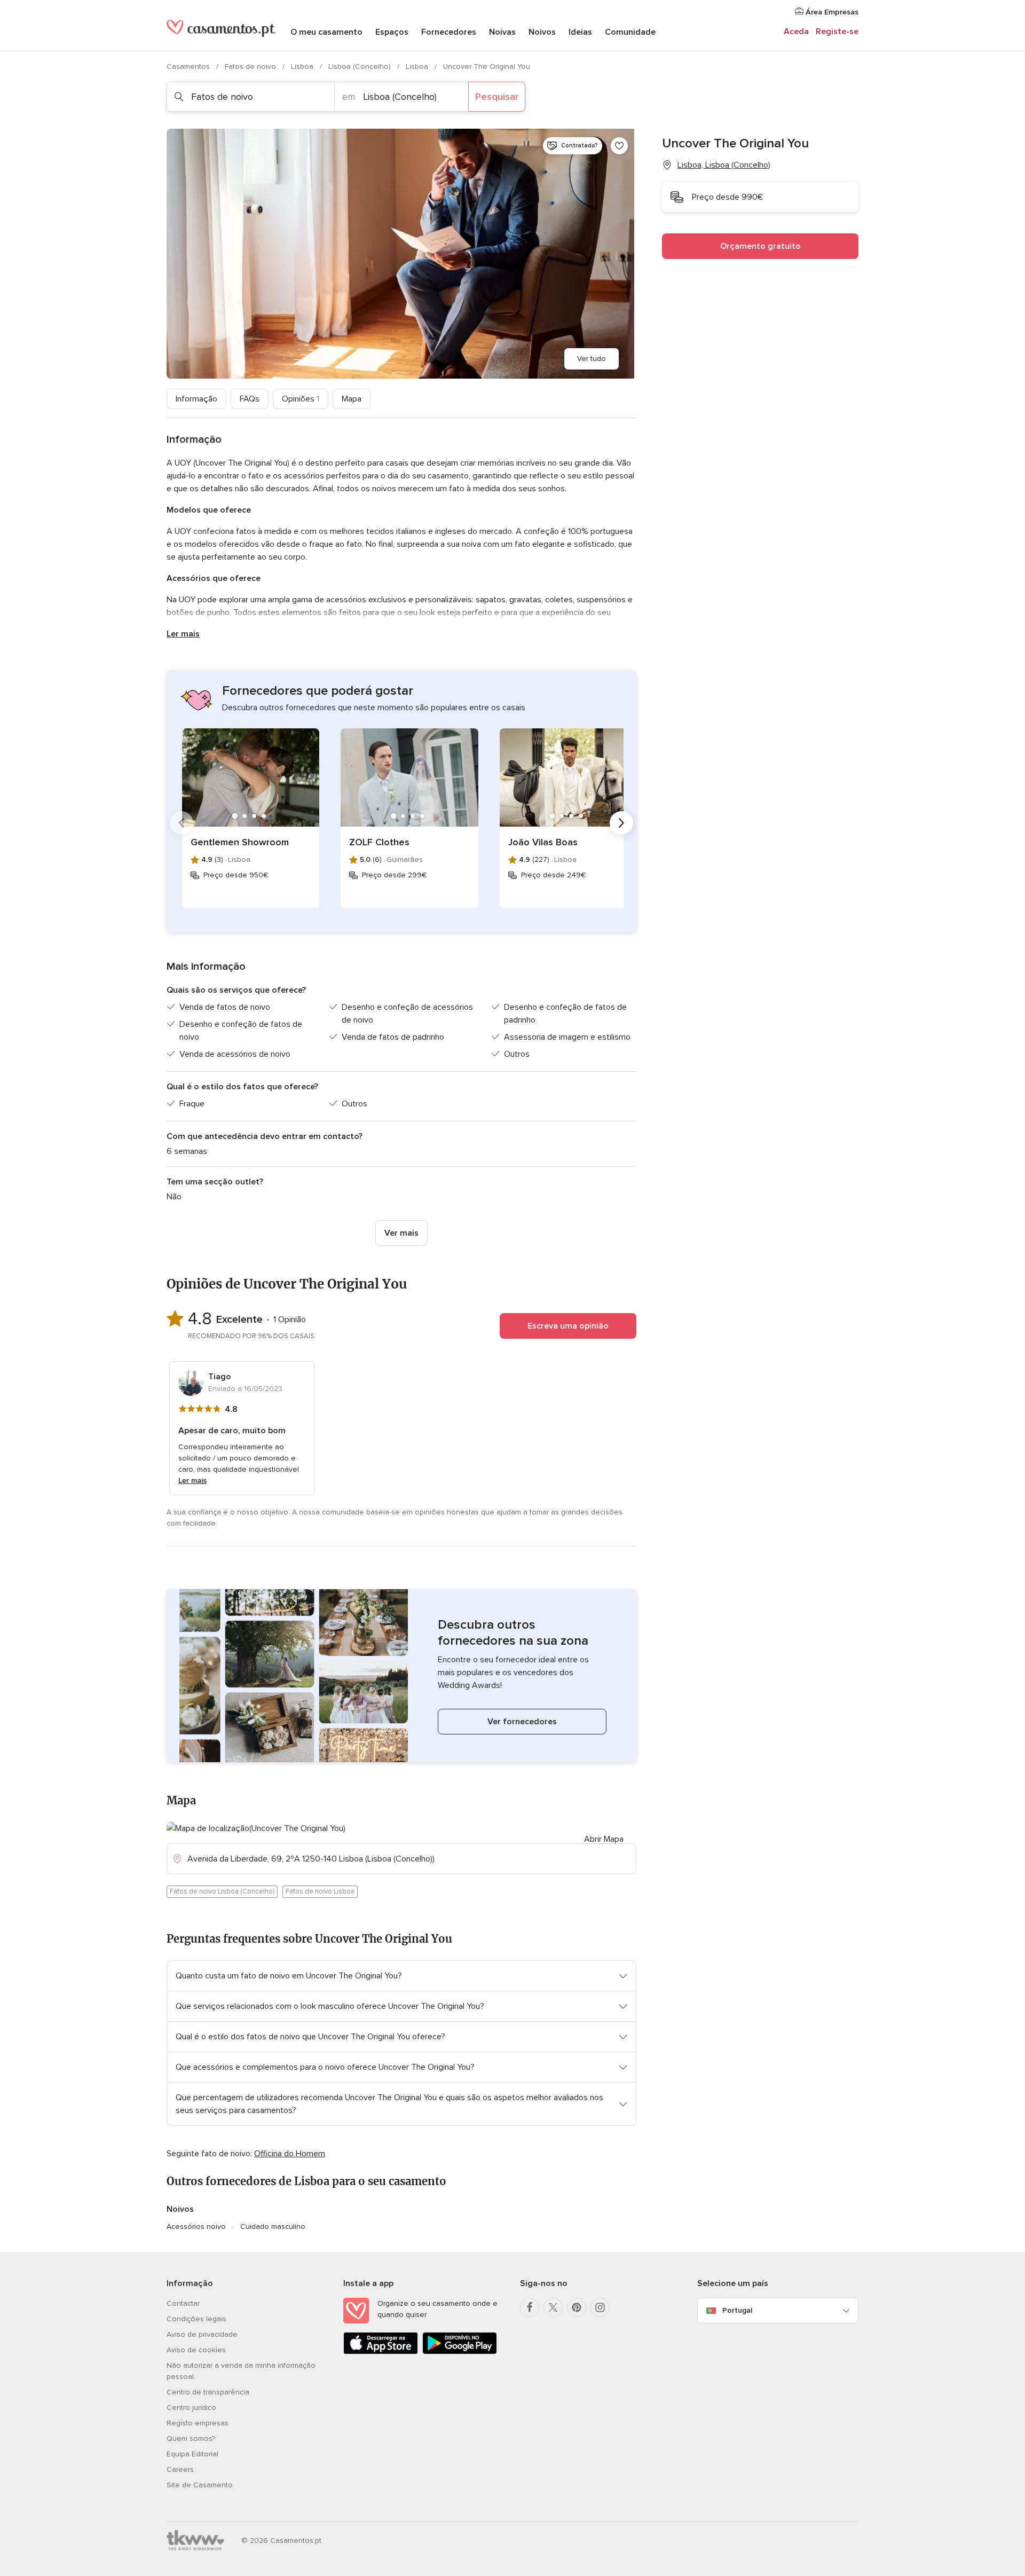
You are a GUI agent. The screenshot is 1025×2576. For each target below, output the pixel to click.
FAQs (250, 399)
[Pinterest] (577, 2307)
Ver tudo (592, 359)
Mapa (352, 399)
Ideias (580, 32)
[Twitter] (553, 2307)
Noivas (502, 32)
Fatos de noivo (251, 66)
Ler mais (183, 634)
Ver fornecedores (522, 1722)
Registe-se (837, 32)
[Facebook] (530, 2307)
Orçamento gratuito (760, 246)
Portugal (737, 2310)
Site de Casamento (200, 2485)
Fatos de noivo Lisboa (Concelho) (222, 1891)
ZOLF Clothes (379, 842)
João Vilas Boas (543, 842)
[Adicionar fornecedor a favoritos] (619, 146)
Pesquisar (497, 97)
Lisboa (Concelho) (361, 66)
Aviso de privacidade (202, 2334)
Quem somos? (191, 2438)
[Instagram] (600, 2307)
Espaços (392, 32)
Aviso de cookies (196, 2350)
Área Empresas (831, 12)
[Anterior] (182, 823)
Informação (196, 399)
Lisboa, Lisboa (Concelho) (724, 165)
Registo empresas (198, 2423)
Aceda (796, 32)
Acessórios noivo (196, 2226)
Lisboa (303, 66)
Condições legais (196, 2319)
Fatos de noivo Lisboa (320, 1891)
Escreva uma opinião (568, 1326)
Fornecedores (449, 32)
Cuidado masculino (273, 2226)
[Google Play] (460, 2352)
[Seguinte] (621, 823)
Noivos (542, 32)
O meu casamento (326, 32)
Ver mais (401, 1233)
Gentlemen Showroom (240, 842)
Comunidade (630, 32)
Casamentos (189, 66)
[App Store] (381, 2352)
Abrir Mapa (604, 1839)
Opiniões (301, 399)
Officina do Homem (290, 2154)
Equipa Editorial (192, 2454)
